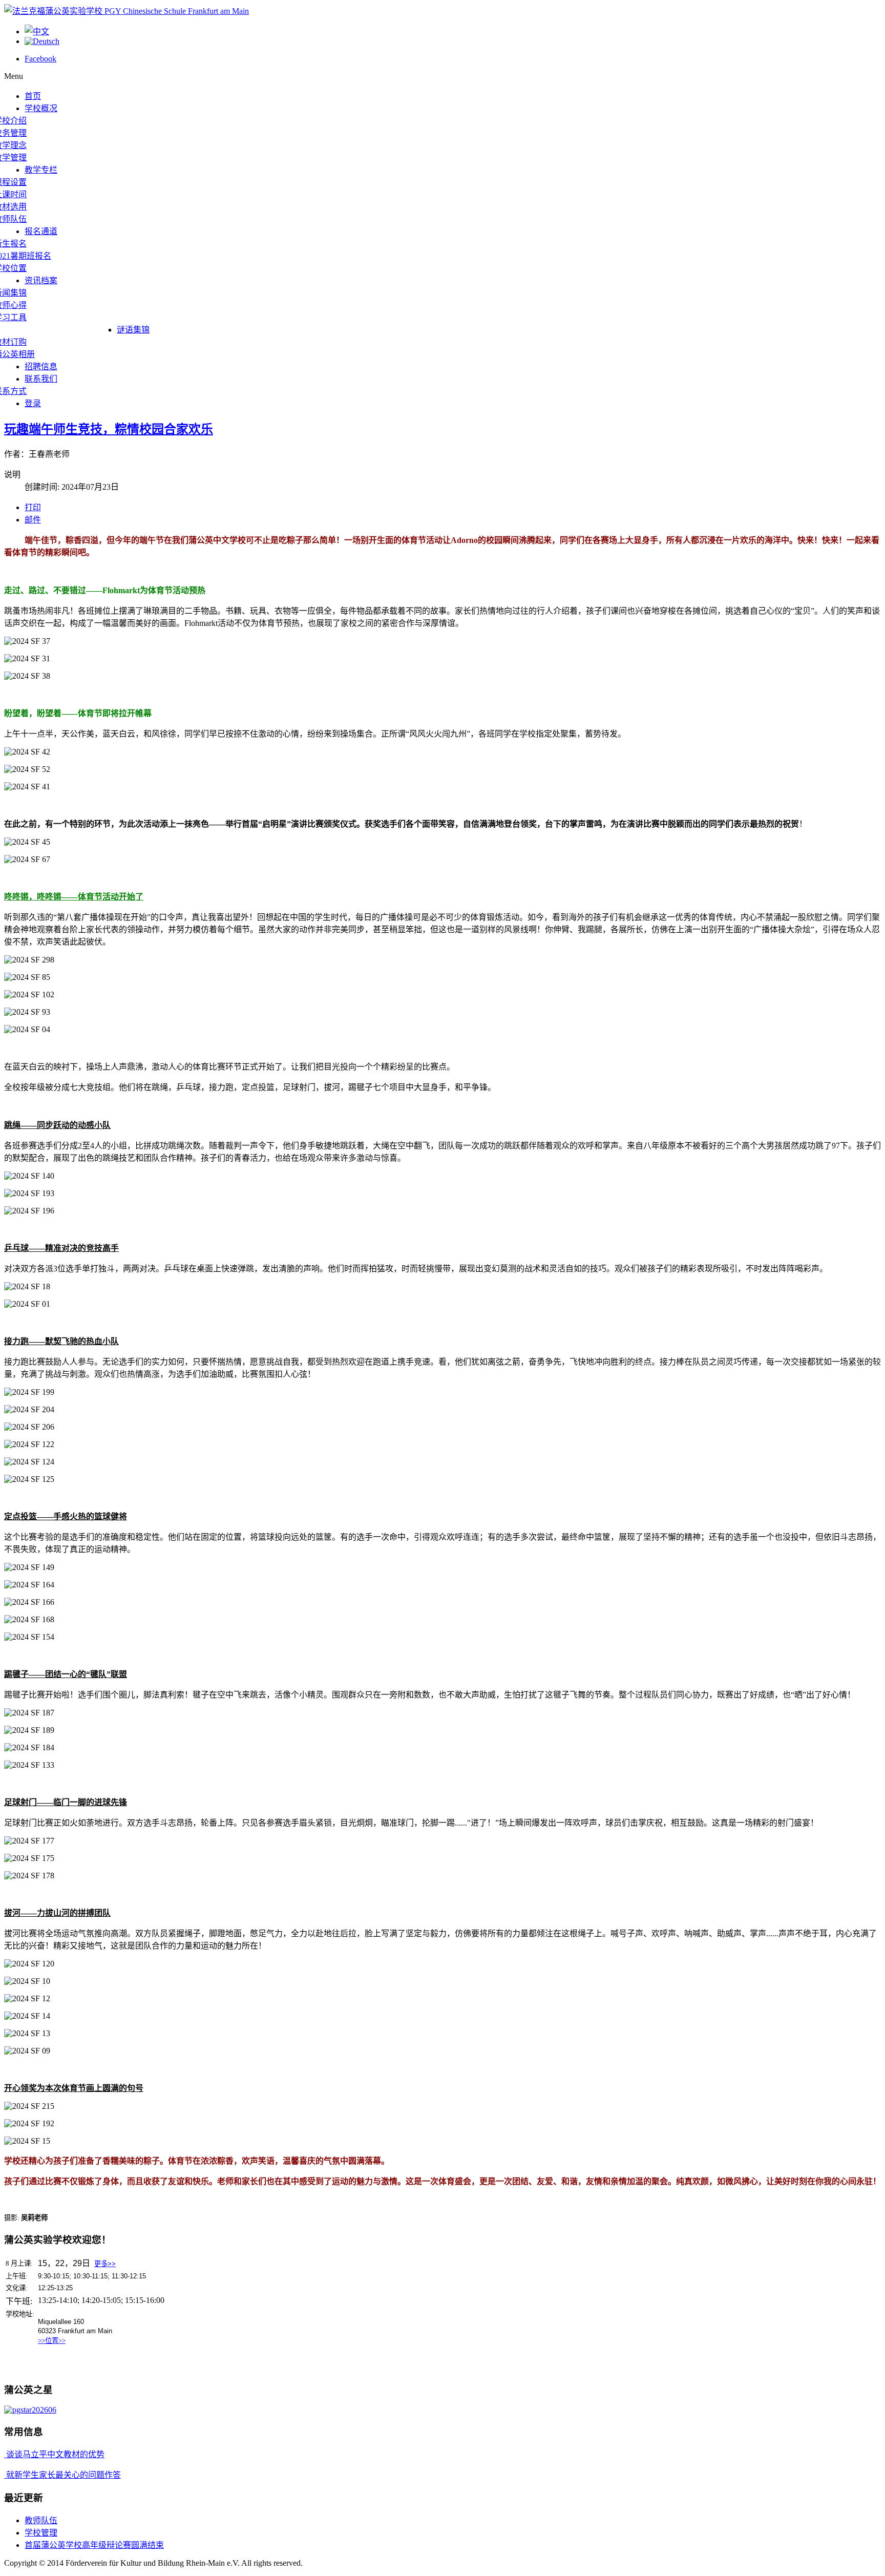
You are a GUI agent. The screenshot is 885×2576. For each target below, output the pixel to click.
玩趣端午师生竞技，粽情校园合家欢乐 (109, 429)
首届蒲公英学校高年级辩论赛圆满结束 (94, 2545)
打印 (33, 507)
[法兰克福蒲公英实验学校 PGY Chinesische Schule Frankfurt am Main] (127, 11)
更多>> (105, 2264)
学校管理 (41, 2533)
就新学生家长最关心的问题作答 (62, 2475)
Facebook (40, 59)
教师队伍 (41, 2520)
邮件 (33, 520)
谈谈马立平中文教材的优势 (54, 2454)
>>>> (52, 2341)
